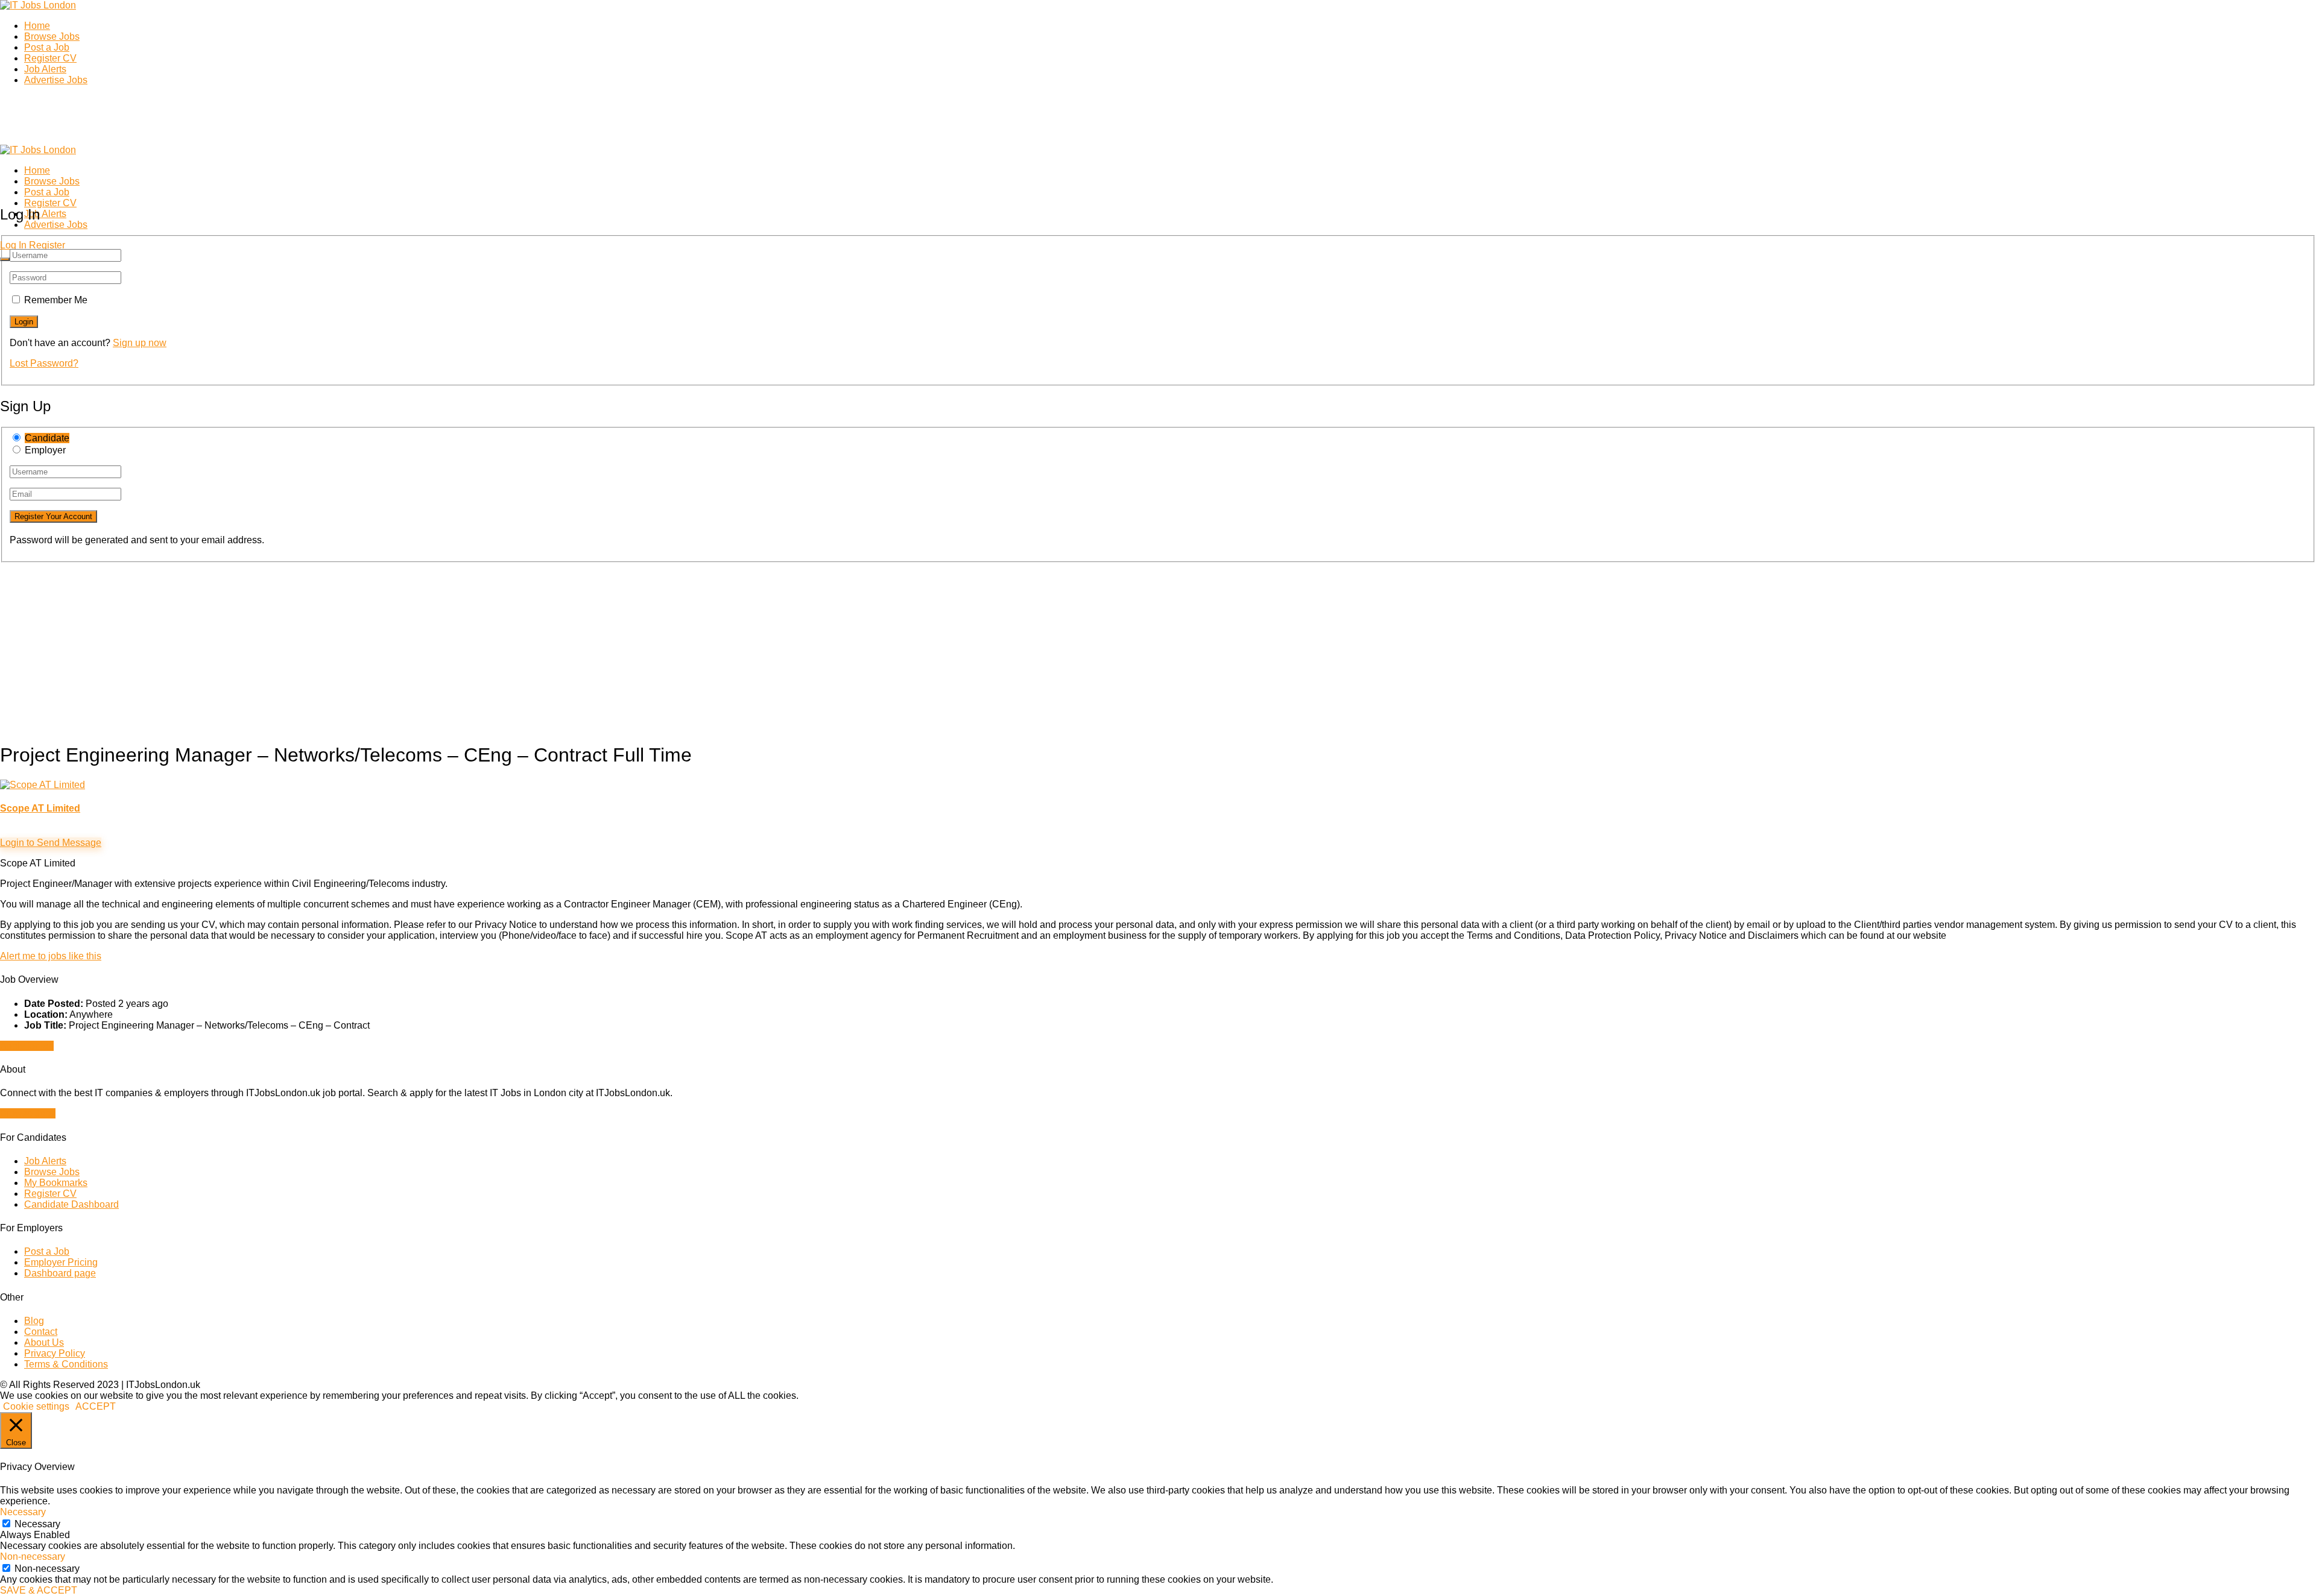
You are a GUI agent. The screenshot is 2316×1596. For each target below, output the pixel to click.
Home (37, 26)
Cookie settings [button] (36, 1406)
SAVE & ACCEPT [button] (39, 1590)
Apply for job (27, 1046)
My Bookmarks (56, 1183)
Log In (13, 245)
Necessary (37, 1524)
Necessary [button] (23, 1512)
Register (47, 245)
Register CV (50, 58)
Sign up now (140, 343)
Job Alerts (45, 69)
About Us (44, 1342)
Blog (34, 1321)
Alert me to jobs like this (51, 956)
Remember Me (56, 300)
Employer (45, 450)
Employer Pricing (61, 1262)
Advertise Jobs (56, 80)
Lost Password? (44, 363)
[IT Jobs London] (38, 5)
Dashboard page (60, 1273)
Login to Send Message (51, 843)
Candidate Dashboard (71, 1204)
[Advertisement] (362, 647)
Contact (41, 1332)
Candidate (47, 438)
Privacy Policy (55, 1353)
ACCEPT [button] (96, 1406)
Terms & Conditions (66, 1364)
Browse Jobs (52, 36)
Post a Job (47, 47)
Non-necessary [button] (33, 1557)
